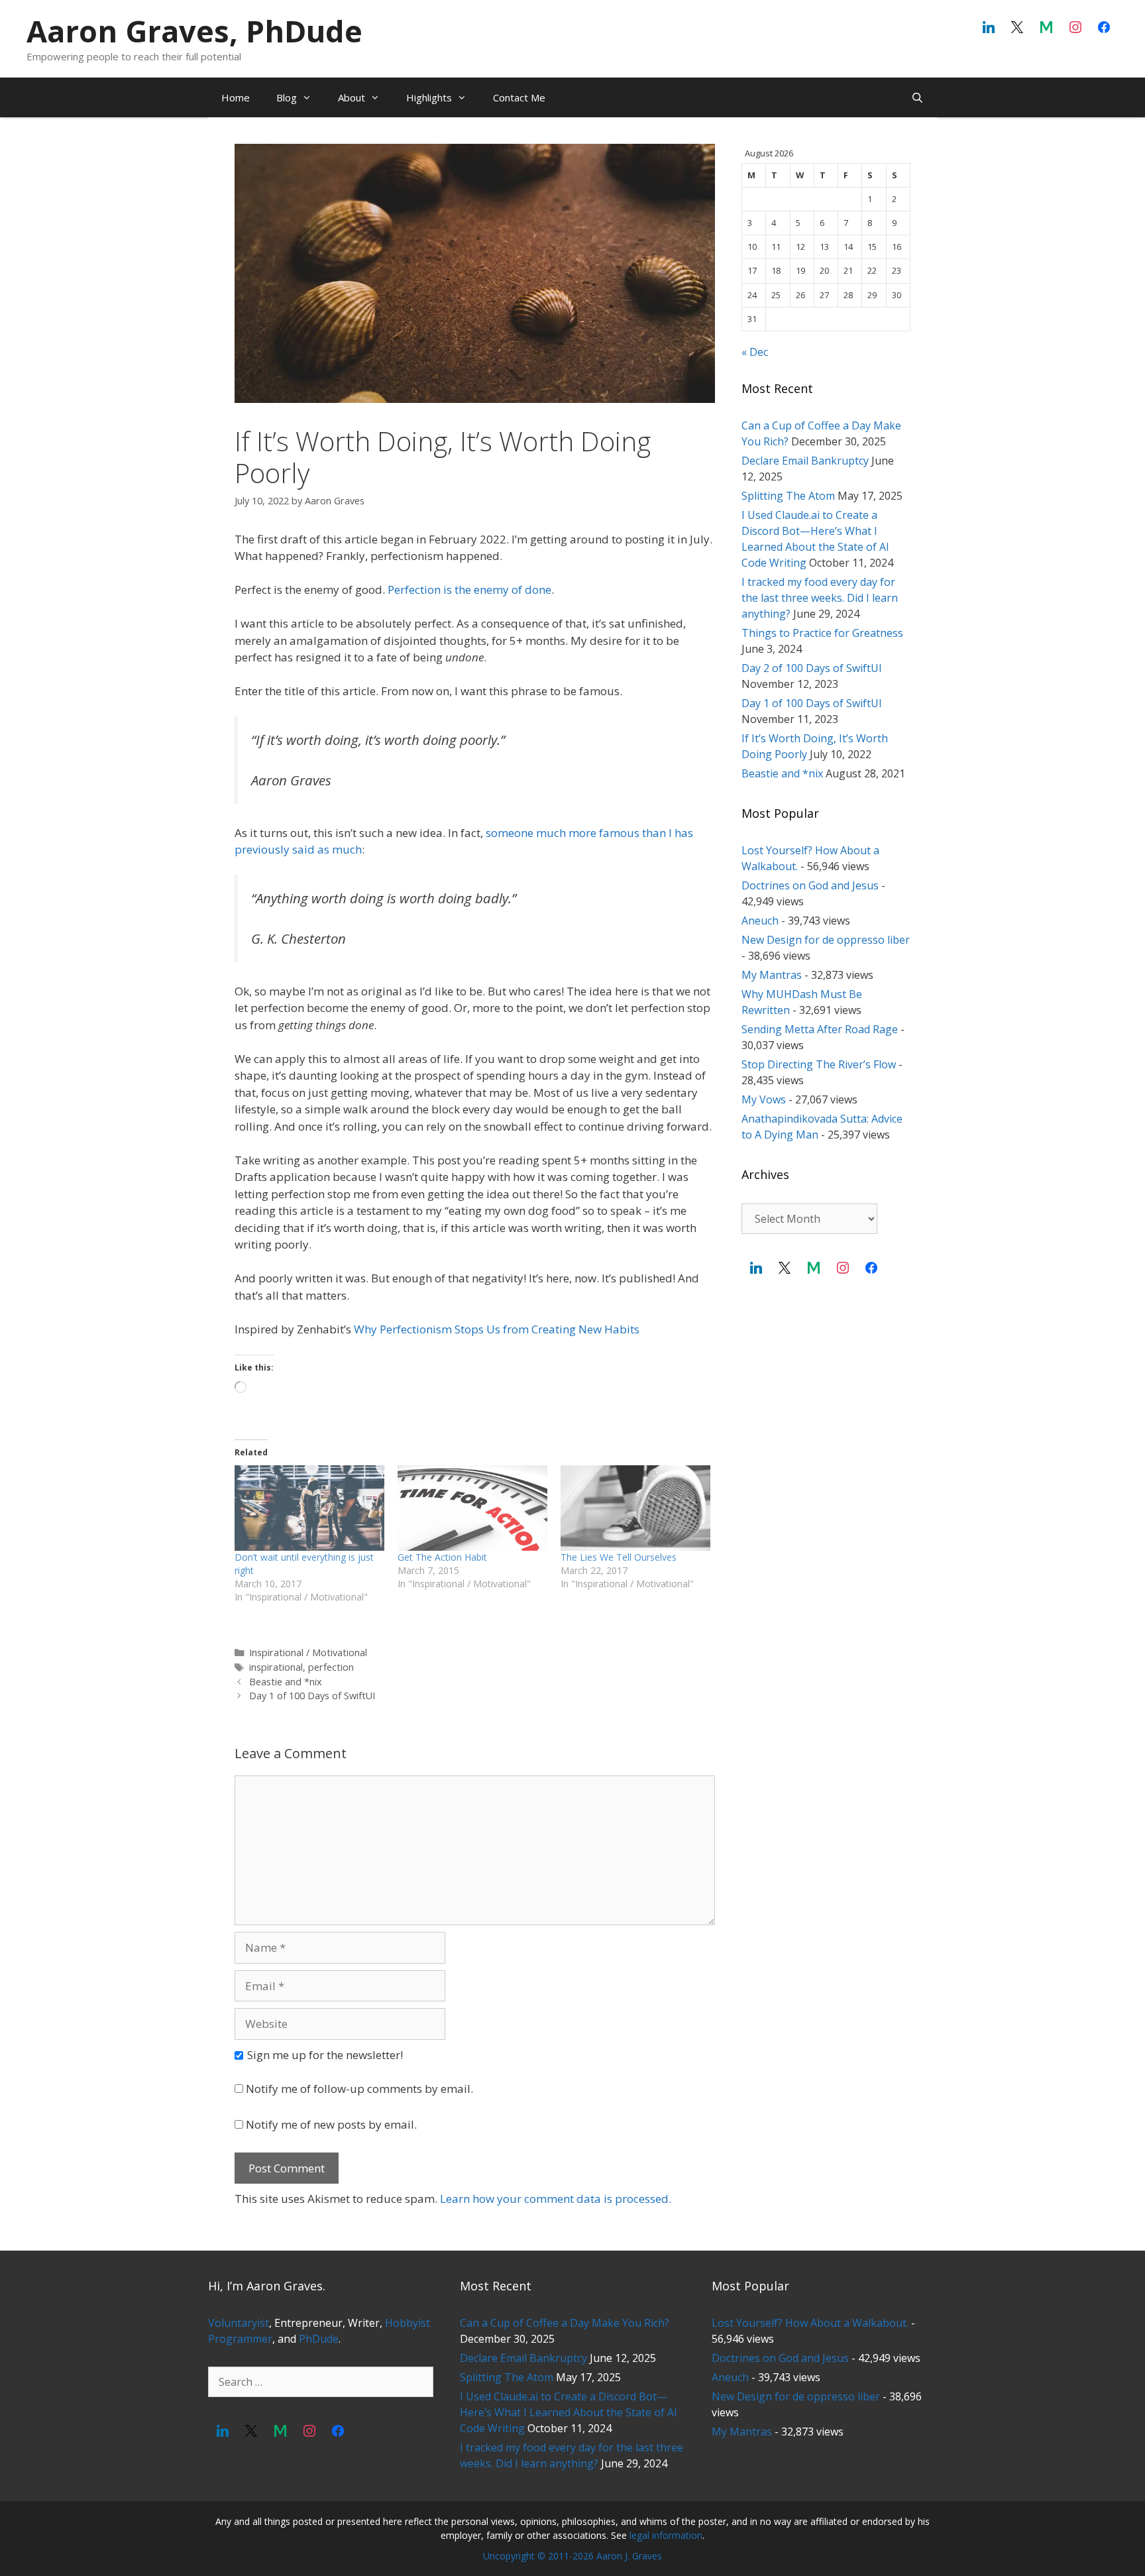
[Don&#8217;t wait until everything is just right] (309, 1508)
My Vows (764, 1099)
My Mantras (772, 975)
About (352, 97)
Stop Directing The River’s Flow (819, 1064)
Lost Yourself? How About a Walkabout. (810, 2323)
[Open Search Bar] (917, 97)
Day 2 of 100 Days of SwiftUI (812, 668)
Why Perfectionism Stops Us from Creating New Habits (497, 1329)
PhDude (319, 2339)
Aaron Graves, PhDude (194, 31)
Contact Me (519, 97)
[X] (1018, 28)
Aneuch (760, 921)
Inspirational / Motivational (308, 1652)
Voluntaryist (239, 2323)
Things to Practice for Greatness (822, 633)
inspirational (276, 1667)
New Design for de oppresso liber (826, 940)
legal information (666, 2535)
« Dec (755, 352)
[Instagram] (1075, 28)
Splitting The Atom (788, 496)
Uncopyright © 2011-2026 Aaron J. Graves (572, 2556)
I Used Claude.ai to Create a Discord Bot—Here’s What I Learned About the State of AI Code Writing (569, 2412)
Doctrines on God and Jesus (810, 885)
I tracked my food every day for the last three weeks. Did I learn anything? (820, 598)
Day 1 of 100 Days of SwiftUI (312, 1696)
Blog (287, 97)
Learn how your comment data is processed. (556, 2199)
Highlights (429, 97)
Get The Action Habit (442, 1557)
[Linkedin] (989, 28)
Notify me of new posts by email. (331, 2124)
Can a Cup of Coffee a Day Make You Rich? (565, 2323)
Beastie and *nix (286, 1682)
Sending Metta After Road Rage (820, 1029)
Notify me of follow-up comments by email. (359, 2089)
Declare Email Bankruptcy (805, 461)
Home (236, 97)
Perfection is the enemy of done (469, 589)
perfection (331, 1667)
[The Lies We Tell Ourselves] (635, 1508)
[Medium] (1046, 28)
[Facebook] (1104, 28)
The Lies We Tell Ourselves (619, 1557)
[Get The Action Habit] (472, 1508)
